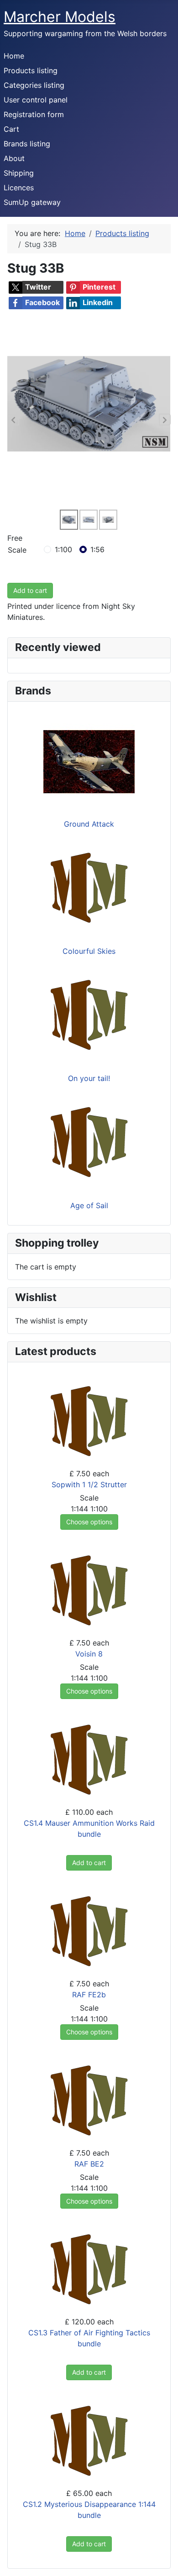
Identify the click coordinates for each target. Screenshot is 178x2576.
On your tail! (89, 1078)
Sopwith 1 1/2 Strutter (89, 1484)
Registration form (34, 114)
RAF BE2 (89, 2164)
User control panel (36, 100)
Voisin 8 (89, 1654)
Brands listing (27, 144)
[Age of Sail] (89, 1142)
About (14, 158)
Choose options (89, 1522)
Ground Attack (89, 824)
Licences (19, 188)
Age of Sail (89, 1205)
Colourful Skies (89, 951)
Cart (11, 129)
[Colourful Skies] (89, 888)
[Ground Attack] (89, 761)
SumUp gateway (32, 202)
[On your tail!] (89, 1015)
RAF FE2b (89, 1995)
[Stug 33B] (89, 403)
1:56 (97, 549)
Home (14, 56)
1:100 (63, 549)
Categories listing (34, 85)
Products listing (31, 70)
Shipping (19, 173)
